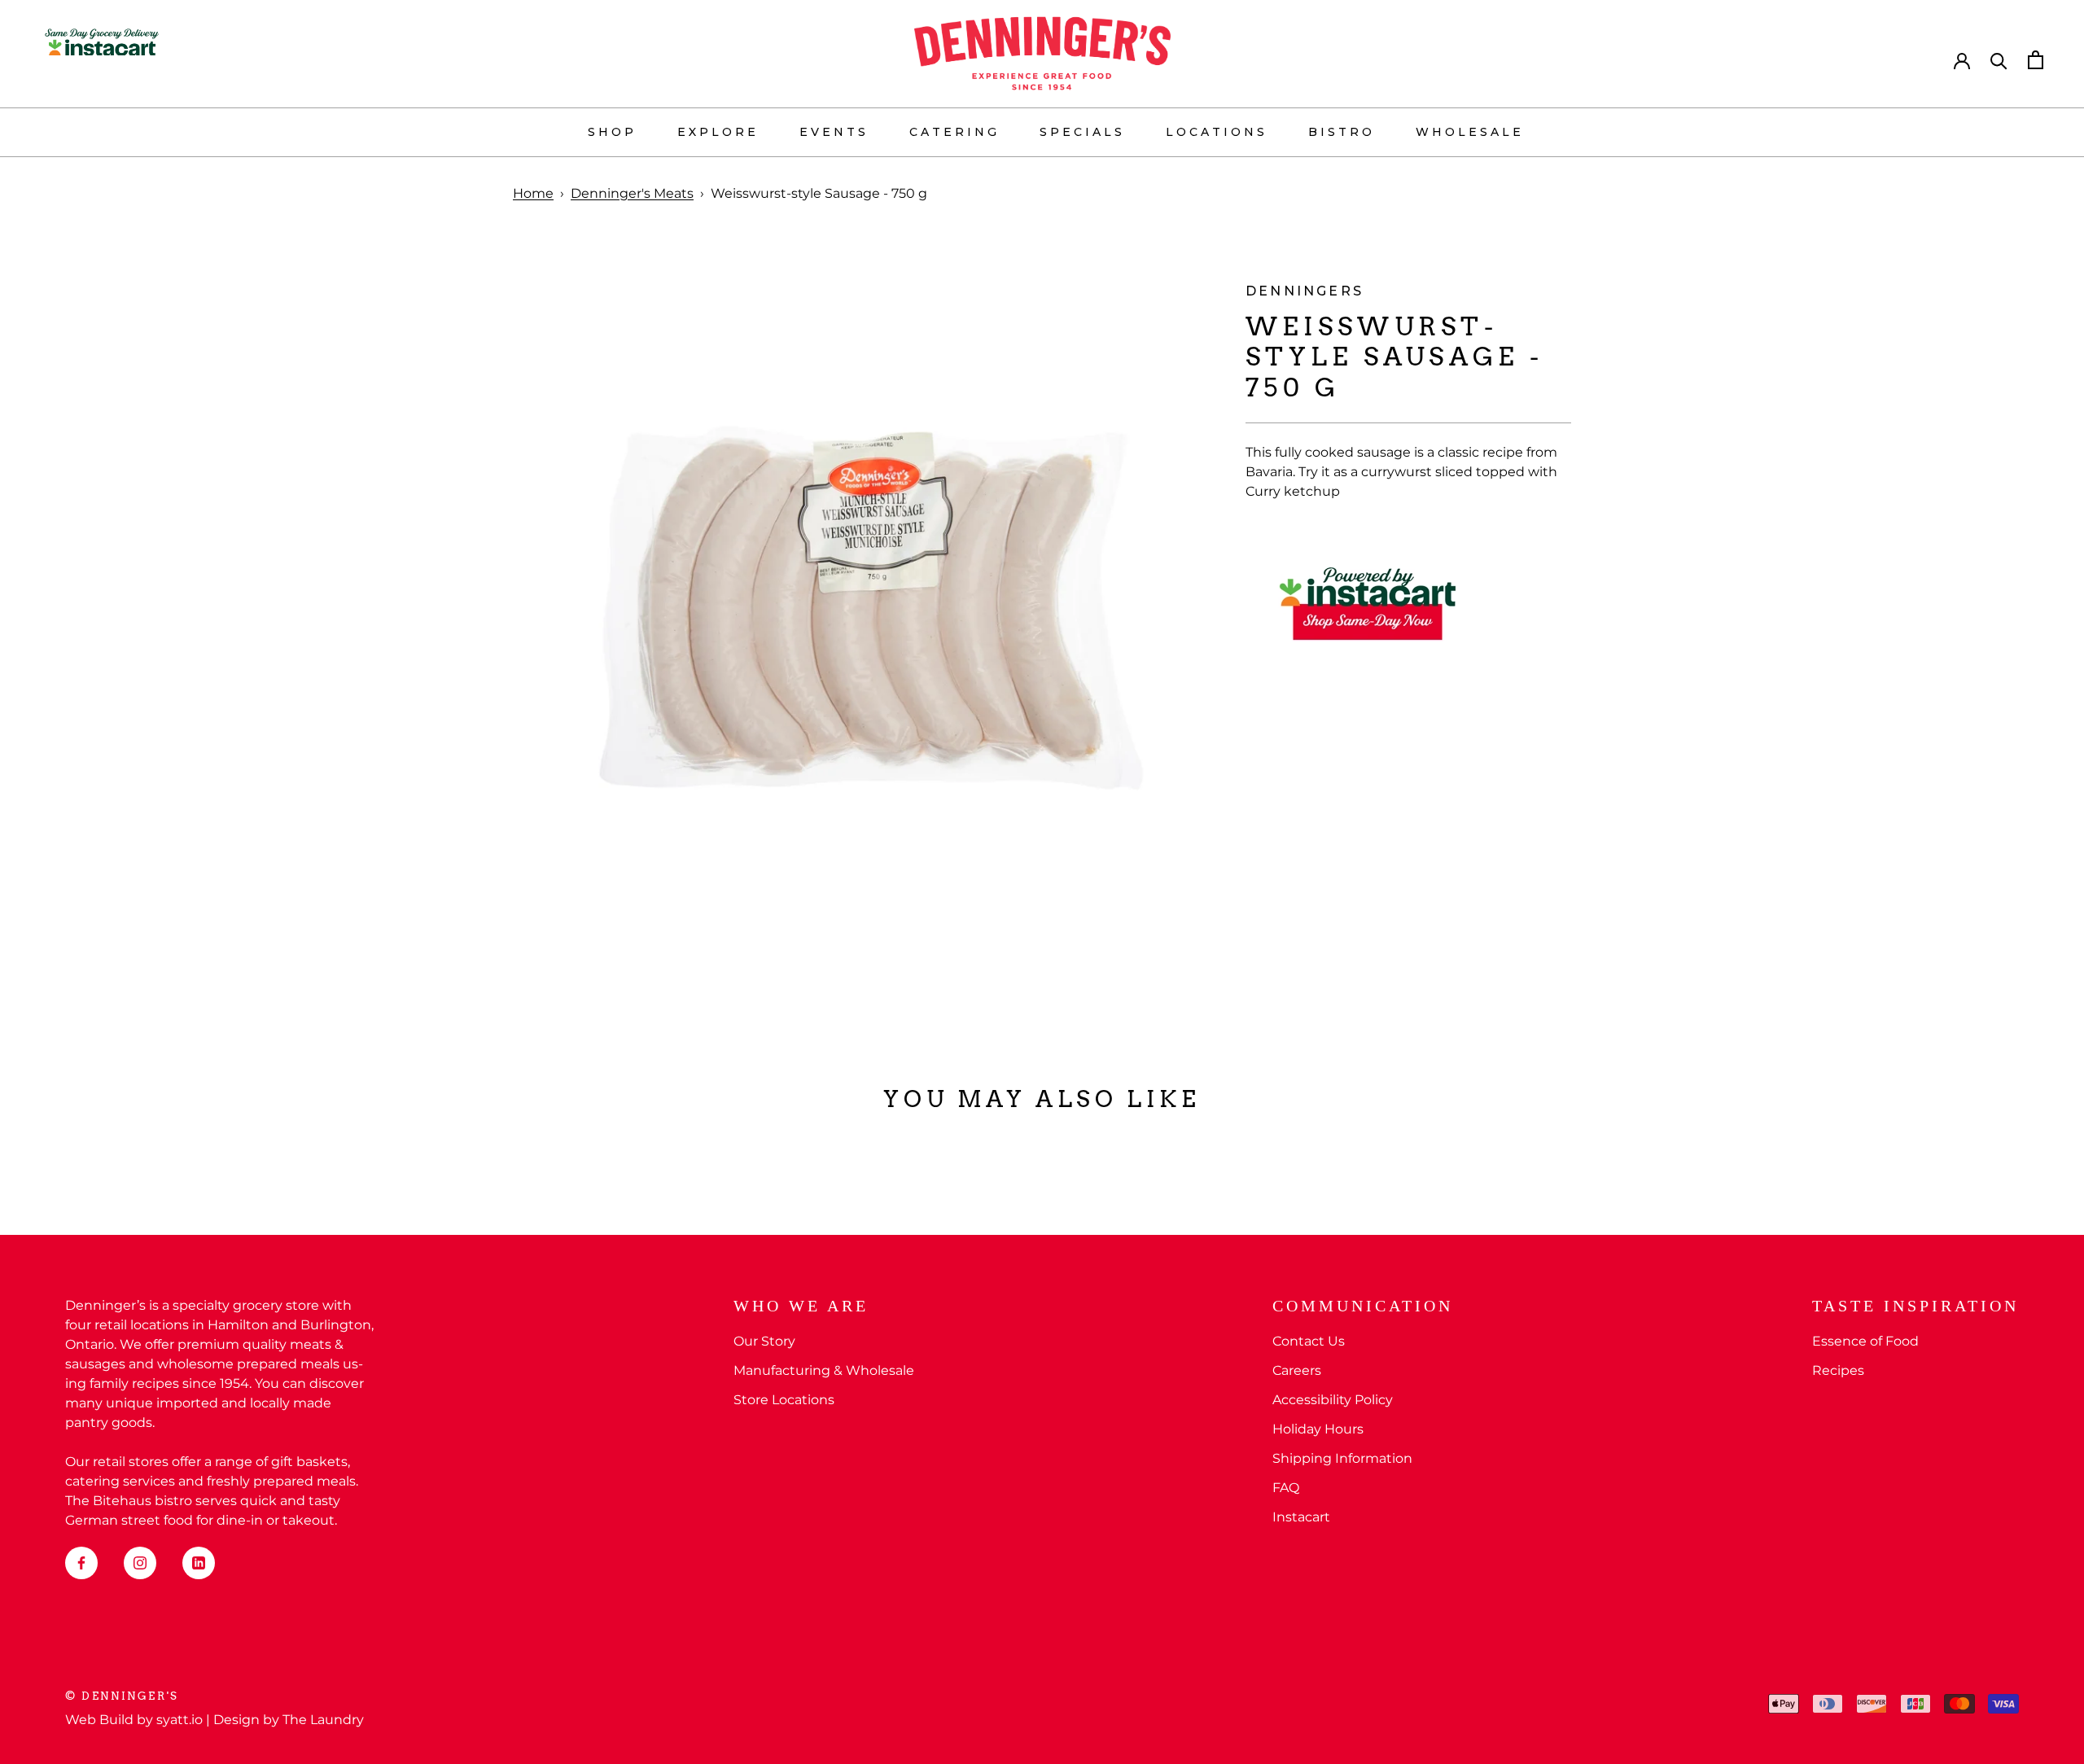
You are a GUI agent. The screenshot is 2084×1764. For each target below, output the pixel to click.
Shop (612, 132)
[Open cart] (2036, 60)
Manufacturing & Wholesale (824, 1370)
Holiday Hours (1318, 1429)
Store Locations (784, 1400)
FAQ (1286, 1488)
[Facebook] (81, 1563)
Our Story (764, 1341)
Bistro (1342, 132)
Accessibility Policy (1333, 1400)
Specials (1082, 132)
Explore (718, 132)
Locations (1217, 132)
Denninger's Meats (632, 193)
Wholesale (1470, 132)
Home (533, 193)
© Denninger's (122, 1696)
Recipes (1838, 1370)
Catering (954, 132)
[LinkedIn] (199, 1563)
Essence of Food (1865, 1341)
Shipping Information (1342, 1458)
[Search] (1999, 60)
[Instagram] (140, 1563)
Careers (1297, 1370)
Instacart (1301, 1517)
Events (834, 132)
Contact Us (1309, 1341)
